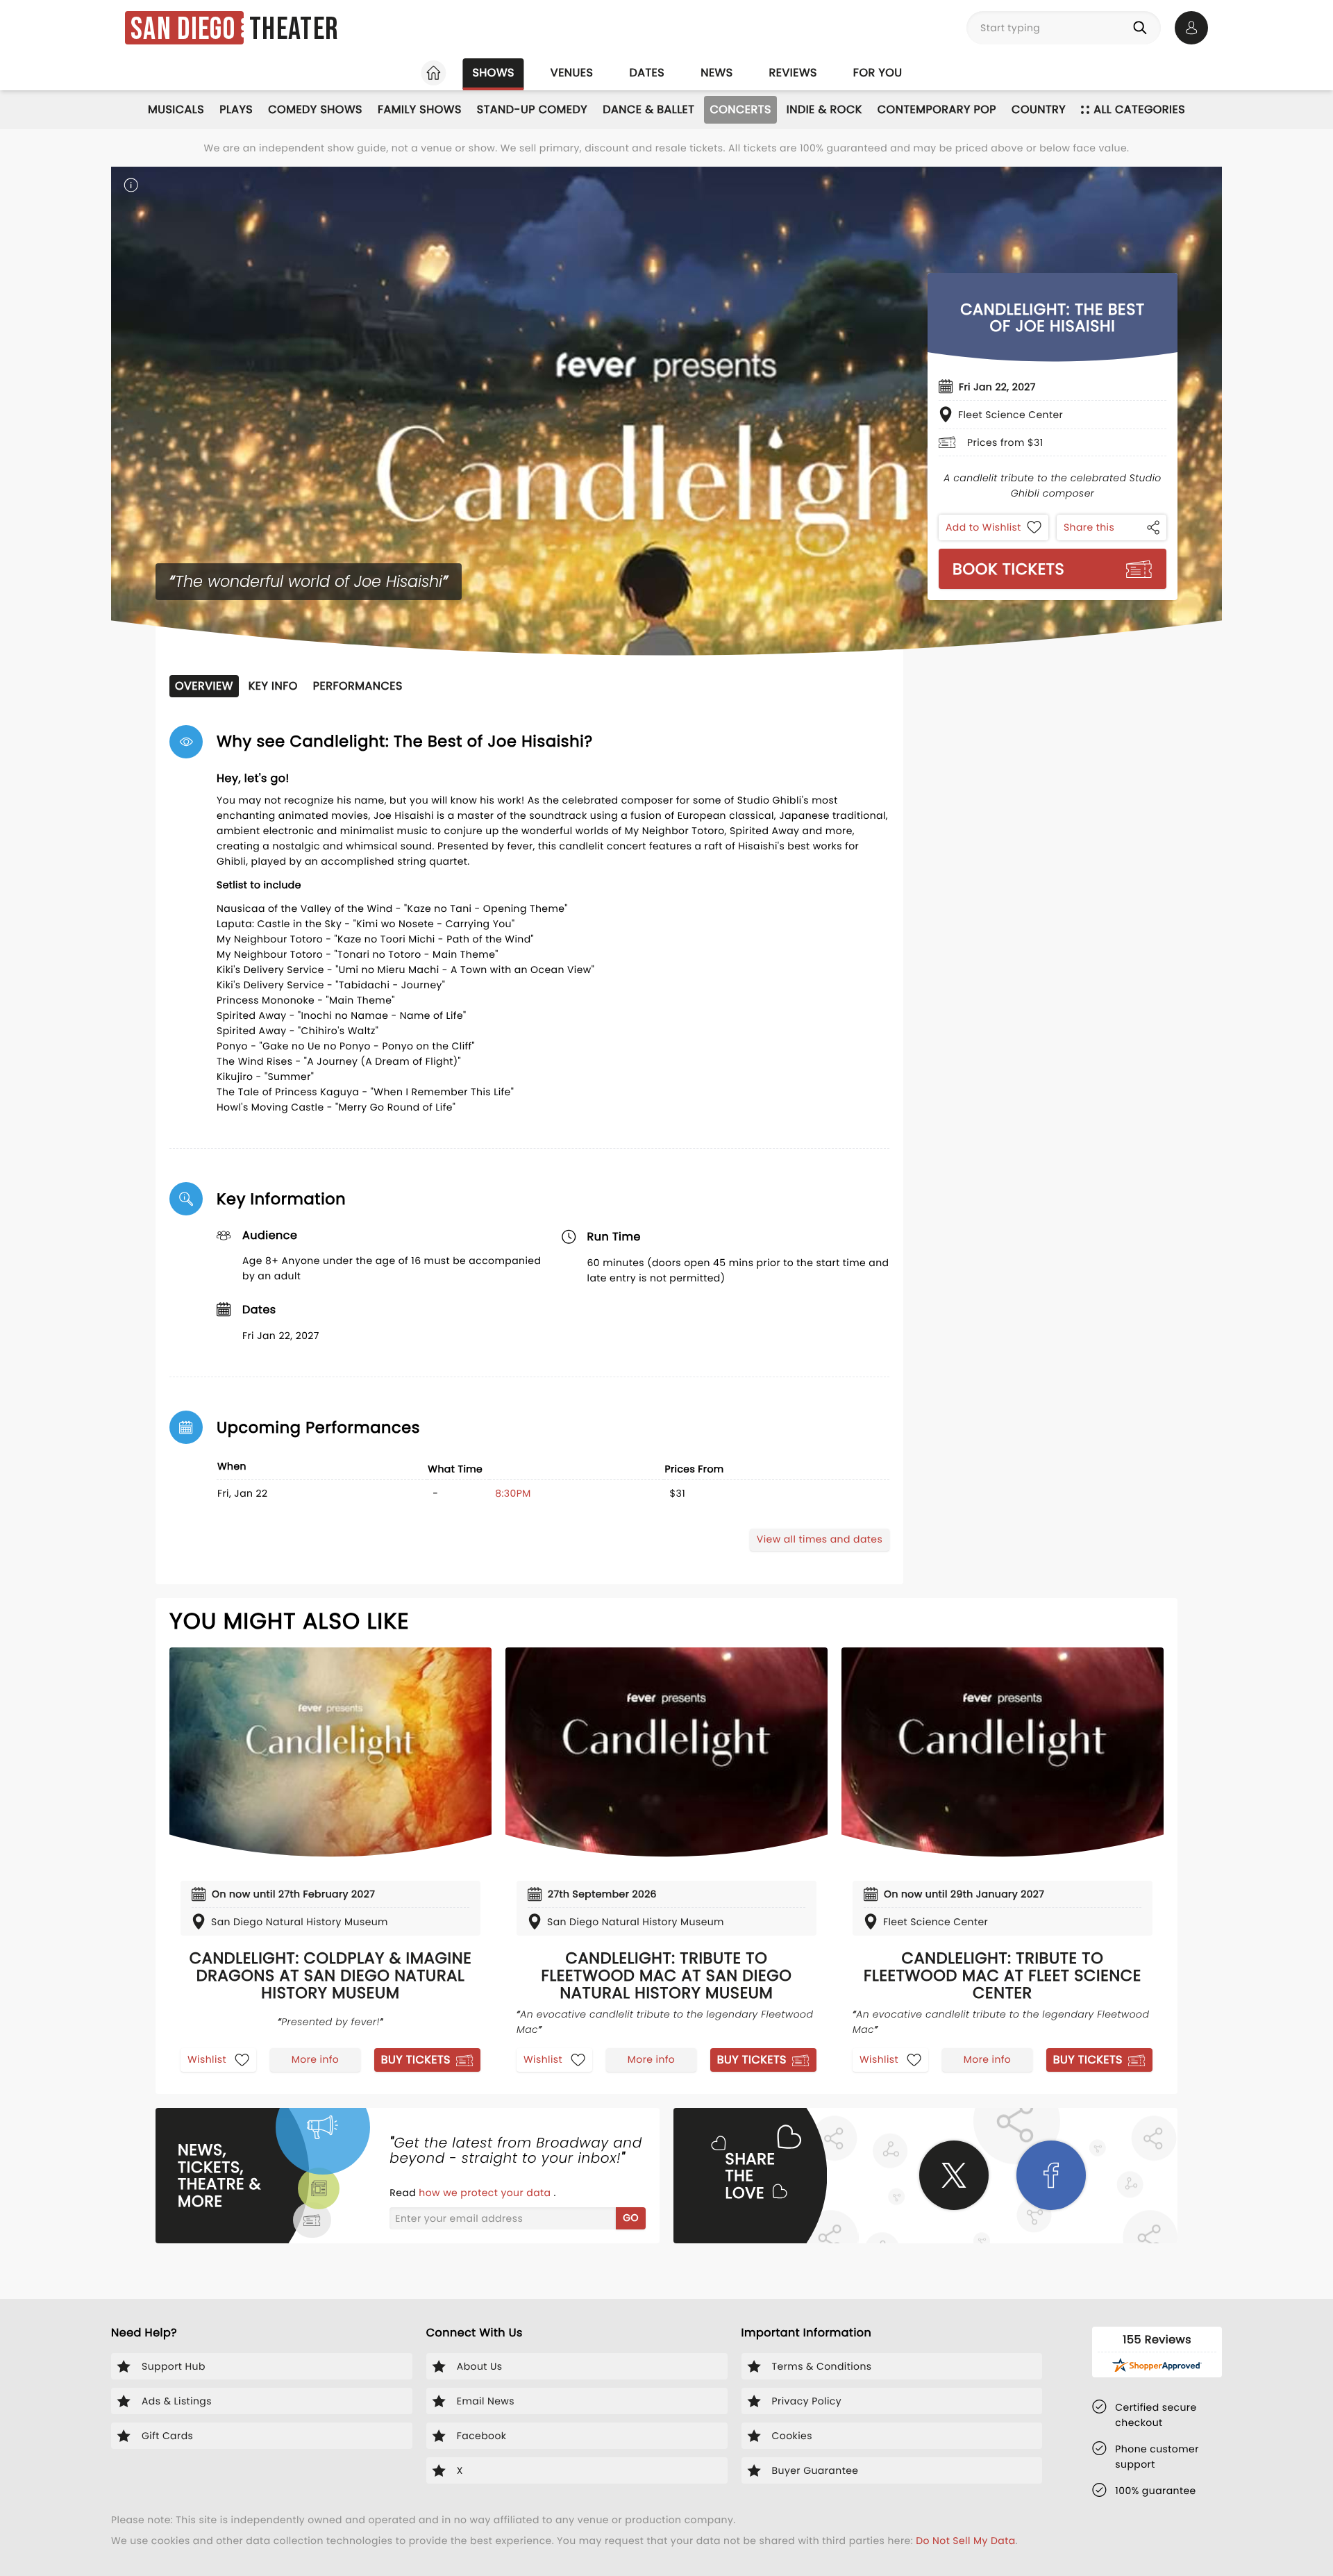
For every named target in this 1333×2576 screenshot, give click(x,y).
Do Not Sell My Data (965, 2541)
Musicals (176, 109)
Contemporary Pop (937, 109)
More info (315, 2059)
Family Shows (420, 109)
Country (1039, 109)
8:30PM (513, 1493)
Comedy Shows (315, 109)
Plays (236, 109)
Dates (647, 73)
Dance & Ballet (648, 109)
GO (631, 2218)
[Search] (1143, 28)
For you (878, 73)
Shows (493, 73)
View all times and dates (820, 1539)
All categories (1139, 109)
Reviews (793, 73)
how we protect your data (486, 2193)
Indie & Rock (824, 109)
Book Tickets (1008, 569)
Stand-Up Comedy (532, 109)
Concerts (740, 109)
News (716, 73)
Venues (572, 73)
